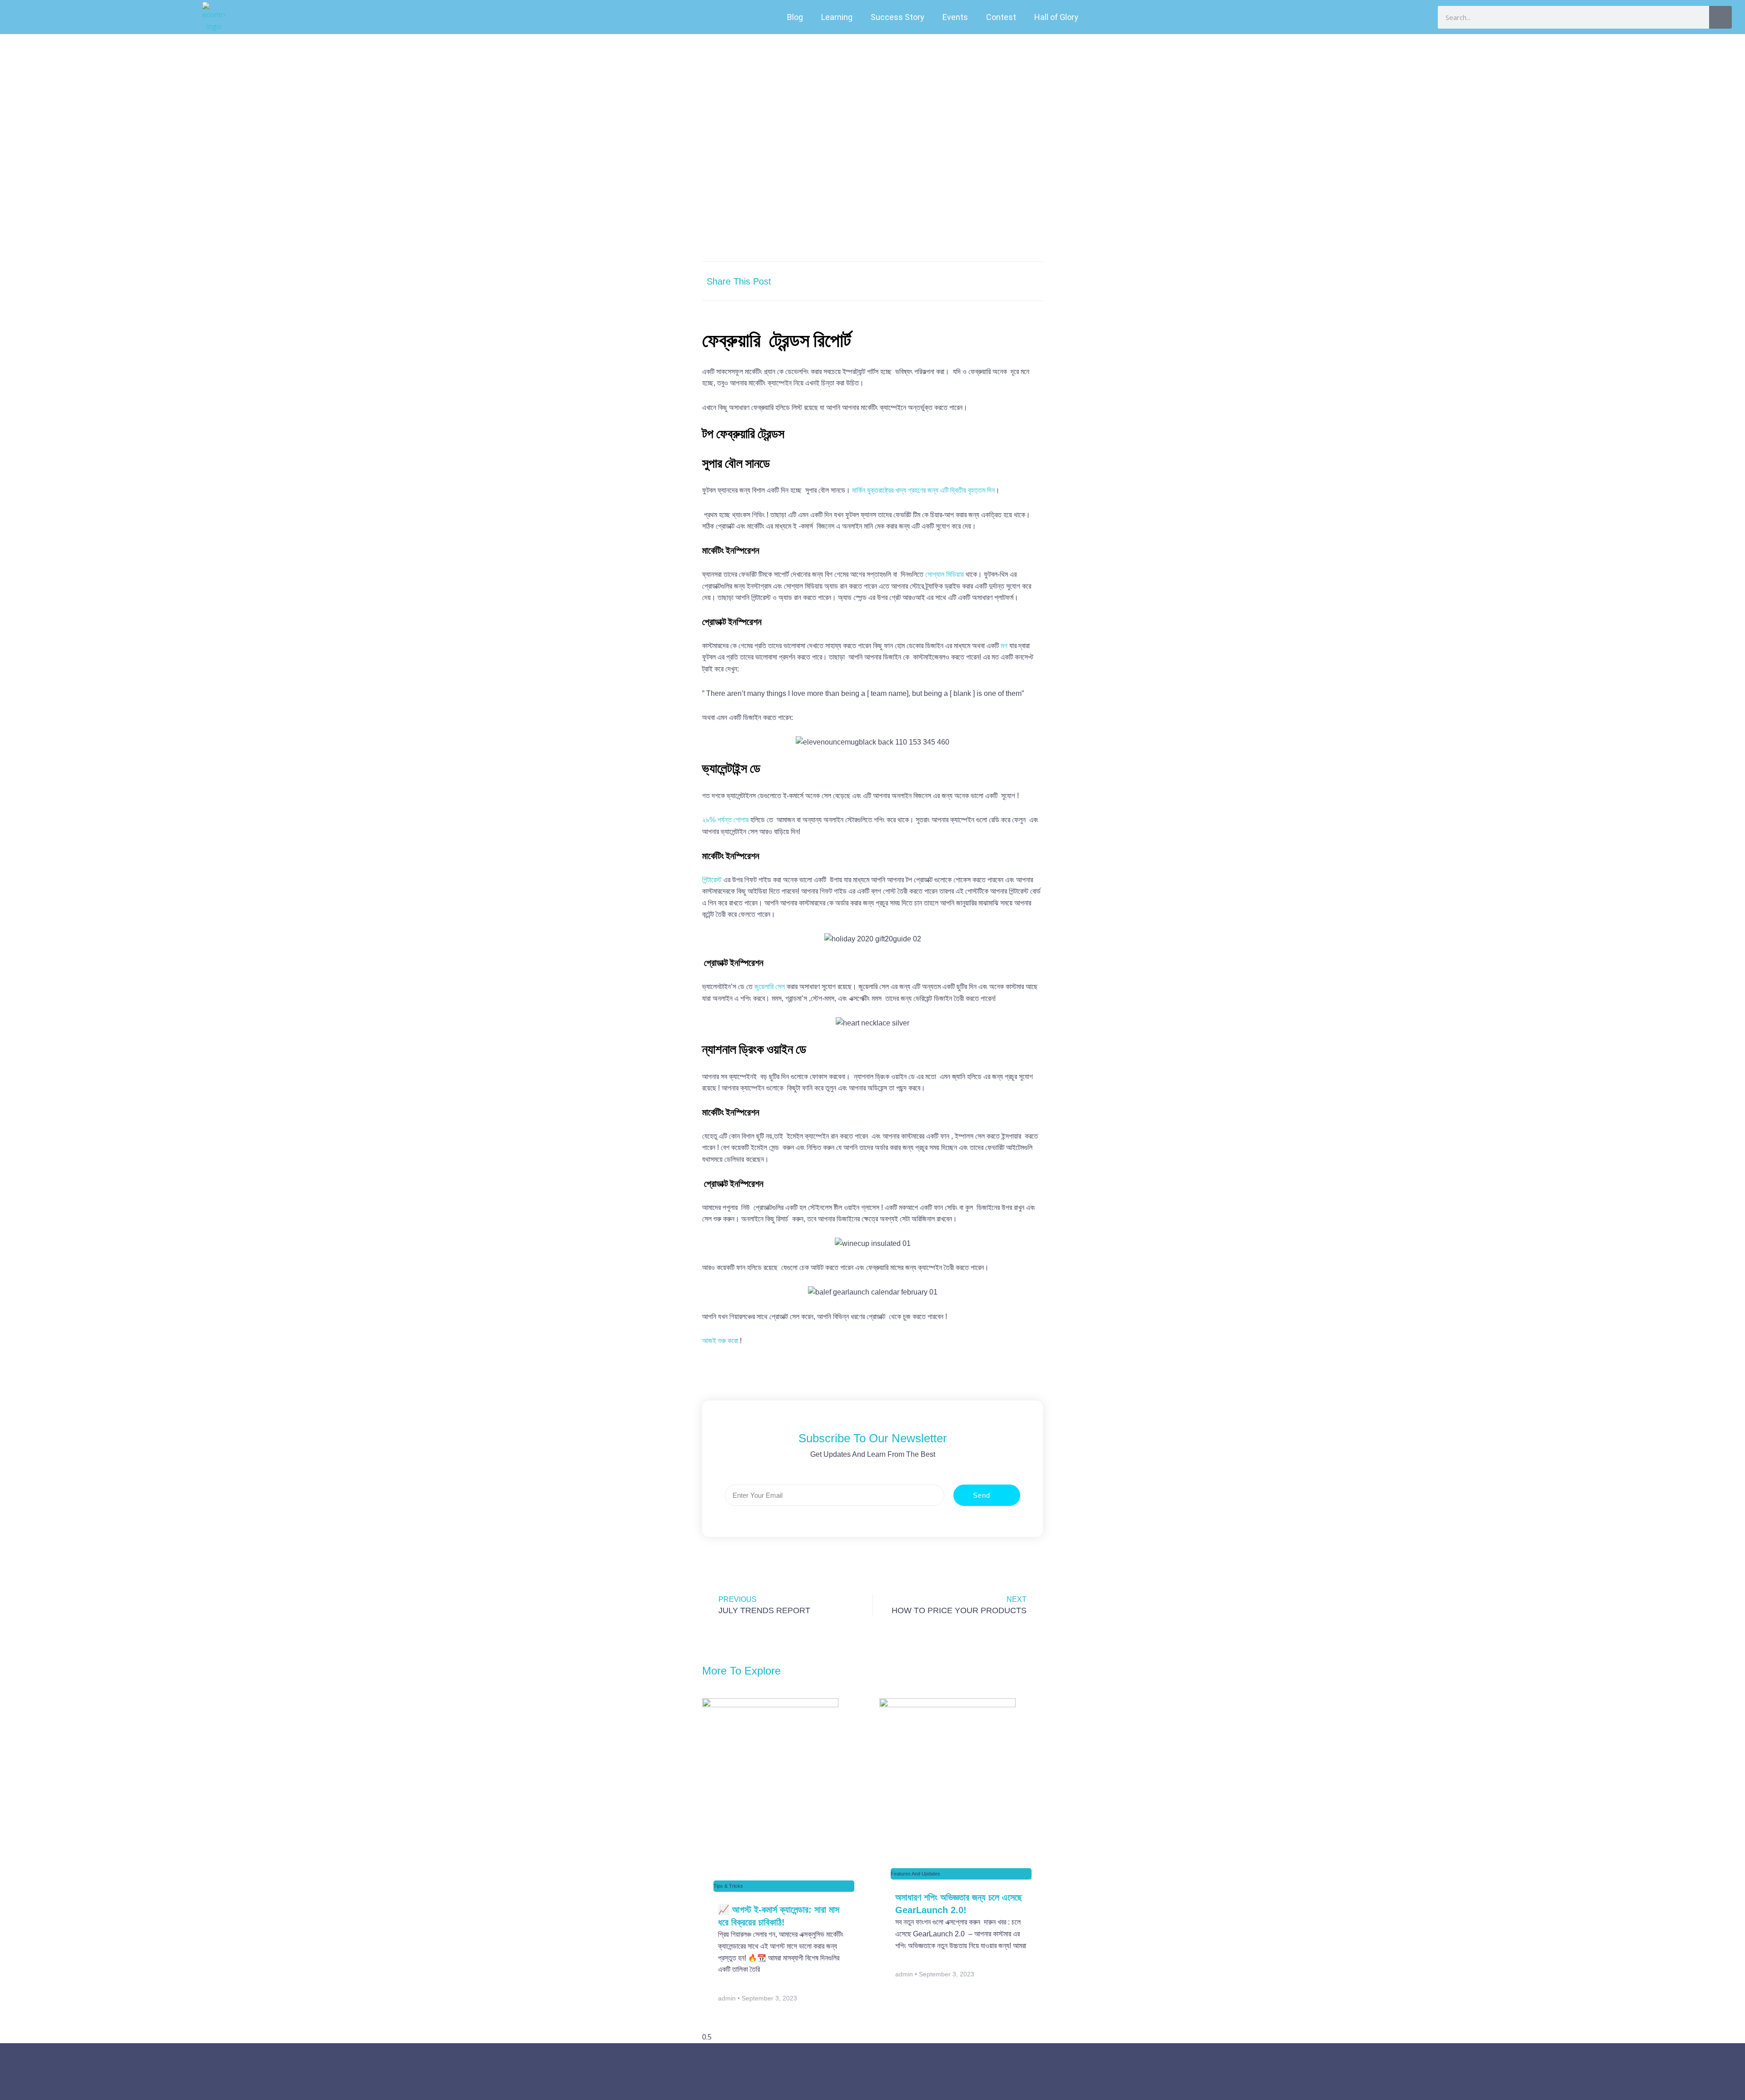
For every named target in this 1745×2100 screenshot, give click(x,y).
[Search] (1720, 17)
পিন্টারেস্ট (712, 880)
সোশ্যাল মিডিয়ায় (945, 574)
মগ (1004, 646)
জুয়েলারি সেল (770, 987)
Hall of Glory (1056, 17)
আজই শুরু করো (720, 1341)
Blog (795, 17)
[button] (944, 281)
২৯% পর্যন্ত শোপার (725, 820)
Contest (1001, 17)
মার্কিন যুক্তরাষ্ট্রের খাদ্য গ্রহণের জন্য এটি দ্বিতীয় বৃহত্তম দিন (923, 490)
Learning (837, 17)
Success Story (897, 17)
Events (955, 17)
